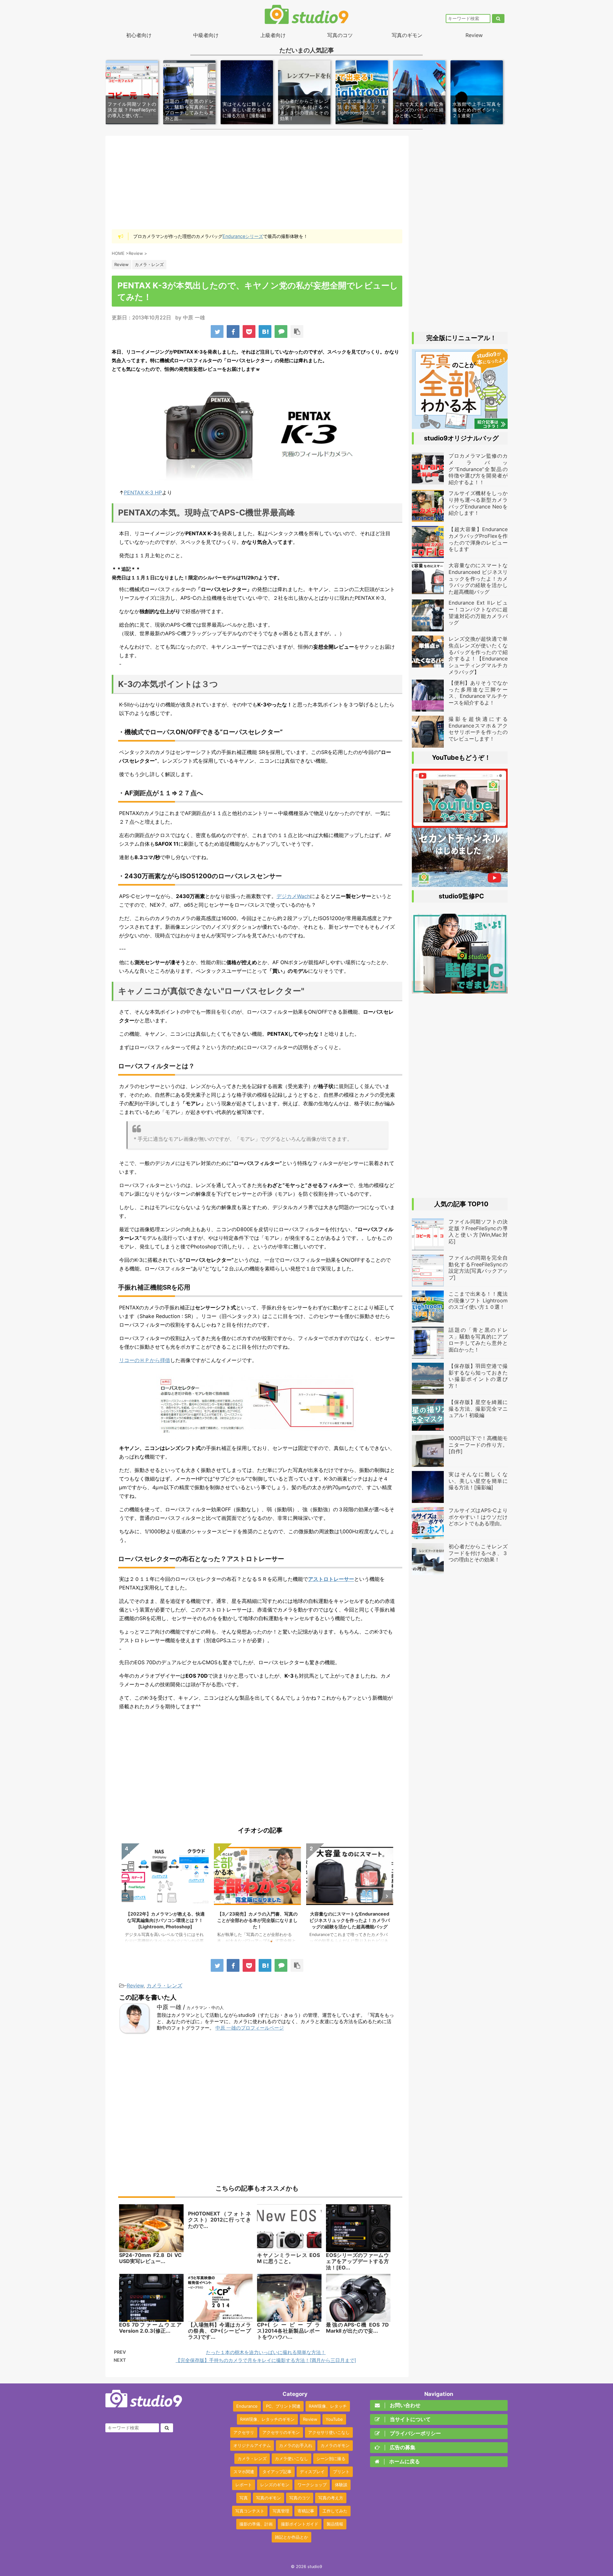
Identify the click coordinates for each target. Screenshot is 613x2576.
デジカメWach (293, 896)
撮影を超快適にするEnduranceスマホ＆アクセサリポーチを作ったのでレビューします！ (478, 729)
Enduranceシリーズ (243, 236)
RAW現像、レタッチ (328, 2406)
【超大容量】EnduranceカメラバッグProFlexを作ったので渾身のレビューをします (478, 539)
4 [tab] (271, 1941)
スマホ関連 (244, 2472)
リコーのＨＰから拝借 (145, 1360)
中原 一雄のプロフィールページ (250, 2028)
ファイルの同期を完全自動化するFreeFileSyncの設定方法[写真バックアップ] (478, 1268)
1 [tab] (243, 1941)
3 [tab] (262, 1941)
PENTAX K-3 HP (143, 492)
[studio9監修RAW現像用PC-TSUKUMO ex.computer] (460, 990)
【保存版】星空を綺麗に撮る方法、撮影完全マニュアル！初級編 (478, 1409)
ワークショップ (312, 2485)
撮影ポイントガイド (300, 2524)
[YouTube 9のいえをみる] (460, 884)
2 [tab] (252, 1941)
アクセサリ (244, 2432)
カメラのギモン (335, 2445)
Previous (128, 1896)
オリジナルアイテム (252, 2445)
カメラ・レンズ (164, 1985)
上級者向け (273, 35)
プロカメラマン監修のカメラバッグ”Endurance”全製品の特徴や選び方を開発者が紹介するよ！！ (350, 1920)
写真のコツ (340, 35)
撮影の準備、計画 (256, 2524)
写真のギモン (407, 35)
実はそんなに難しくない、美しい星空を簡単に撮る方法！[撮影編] (247, 110)
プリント (341, 2472)
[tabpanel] (165, 1896)
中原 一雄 (194, 317)
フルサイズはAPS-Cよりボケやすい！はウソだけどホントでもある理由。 (478, 1517)
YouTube (334, 2419)
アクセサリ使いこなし (329, 2432)
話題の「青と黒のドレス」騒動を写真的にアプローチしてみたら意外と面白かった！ (478, 1340)
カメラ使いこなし (291, 2458)
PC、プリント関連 (283, 2406)
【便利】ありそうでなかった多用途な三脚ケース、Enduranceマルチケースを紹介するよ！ (478, 693)
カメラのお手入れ (296, 2445)
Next (386, 1896)
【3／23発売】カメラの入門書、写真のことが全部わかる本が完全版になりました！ (165, 1920)
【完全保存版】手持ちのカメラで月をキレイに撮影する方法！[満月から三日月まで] (266, 2360)
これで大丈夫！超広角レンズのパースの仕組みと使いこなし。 (419, 110)
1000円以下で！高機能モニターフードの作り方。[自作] (478, 1445)
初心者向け (139, 35)
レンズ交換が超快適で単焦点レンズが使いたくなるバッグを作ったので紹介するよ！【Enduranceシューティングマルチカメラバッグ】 (478, 655)
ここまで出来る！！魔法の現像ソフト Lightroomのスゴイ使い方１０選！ (478, 1300)
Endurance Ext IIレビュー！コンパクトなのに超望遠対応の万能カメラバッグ (478, 613)
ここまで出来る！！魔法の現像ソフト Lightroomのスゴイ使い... (362, 110)
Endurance (247, 2406)
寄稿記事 (306, 2511)
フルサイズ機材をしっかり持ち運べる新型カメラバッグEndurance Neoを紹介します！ (478, 503)
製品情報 (335, 2524)
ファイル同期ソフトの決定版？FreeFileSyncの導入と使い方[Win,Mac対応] (478, 1231)
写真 (244, 2498)
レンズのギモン (275, 2485)
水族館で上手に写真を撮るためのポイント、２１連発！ (477, 110)
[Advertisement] (257, 182)
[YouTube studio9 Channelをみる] (460, 825)
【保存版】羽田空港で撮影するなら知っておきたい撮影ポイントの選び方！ (478, 1376)
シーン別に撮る (331, 2458)
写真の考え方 (331, 2498)
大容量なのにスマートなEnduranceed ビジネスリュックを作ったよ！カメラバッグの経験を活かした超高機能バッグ (257, 1920)
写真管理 (281, 2511)
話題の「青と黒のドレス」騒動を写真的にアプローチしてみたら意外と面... (189, 110)
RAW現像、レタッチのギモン (267, 2419)
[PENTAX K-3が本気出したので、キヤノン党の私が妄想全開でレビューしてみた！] (265, 332)
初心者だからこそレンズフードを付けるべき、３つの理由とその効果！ (304, 110)
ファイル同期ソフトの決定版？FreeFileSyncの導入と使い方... (132, 110)
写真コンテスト (250, 2511)
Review (474, 35)
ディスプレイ (312, 2472)
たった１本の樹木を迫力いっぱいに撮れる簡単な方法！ (266, 2352)
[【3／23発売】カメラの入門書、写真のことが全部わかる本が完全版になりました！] (460, 426)
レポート (244, 2485)
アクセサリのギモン (281, 2432)
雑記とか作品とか (291, 2537)
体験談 (341, 2485)
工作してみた (335, 2511)
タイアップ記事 (277, 2472)
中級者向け (206, 35)
